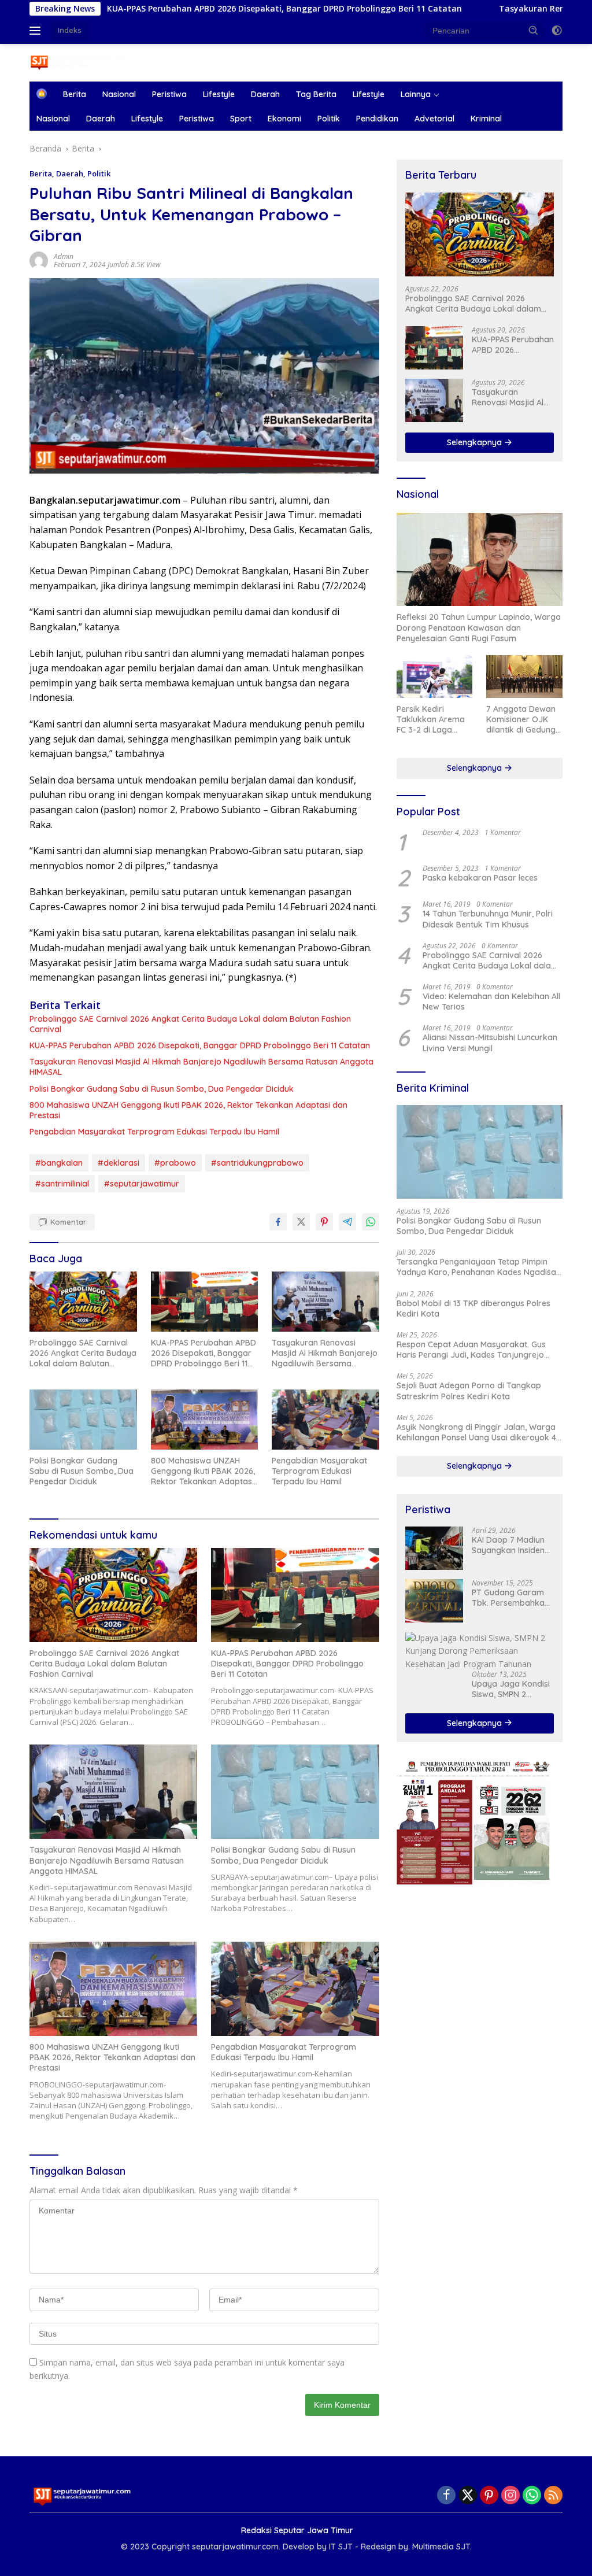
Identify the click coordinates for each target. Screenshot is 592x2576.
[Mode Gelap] (557, 31)
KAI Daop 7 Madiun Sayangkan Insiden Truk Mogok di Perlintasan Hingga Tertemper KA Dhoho (512, 1545)
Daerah (265, 94)
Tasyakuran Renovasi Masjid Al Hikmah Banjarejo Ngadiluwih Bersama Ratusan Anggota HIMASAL (201, 1067)
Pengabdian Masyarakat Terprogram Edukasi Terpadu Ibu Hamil (154, 1132)
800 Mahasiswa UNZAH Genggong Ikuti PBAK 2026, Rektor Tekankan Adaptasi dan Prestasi (188, 1110)
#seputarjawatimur (142, 1184)
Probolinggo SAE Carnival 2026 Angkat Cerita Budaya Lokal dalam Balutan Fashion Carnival (190, 1024)
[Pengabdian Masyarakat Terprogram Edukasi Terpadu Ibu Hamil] (325, 1420)
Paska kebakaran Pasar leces (480, 878)
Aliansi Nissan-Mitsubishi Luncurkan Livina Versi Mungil (490, 1043)
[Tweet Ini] (301, 1222)
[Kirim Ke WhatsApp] (371, 1222)
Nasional (119, 94)
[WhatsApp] (532, 2496)
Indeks (70, 30)
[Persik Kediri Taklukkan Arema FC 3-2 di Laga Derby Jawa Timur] (435, 677)
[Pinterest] (489, 2496)
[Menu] (37, 31)
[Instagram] (510, 2496)
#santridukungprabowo (257, 1163)
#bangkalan (59, 1163)
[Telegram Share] (347, 1222)
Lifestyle (219, 94)
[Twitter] (468, 2496)
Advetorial (434, 119)
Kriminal (486, 119)
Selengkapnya (476, 442)
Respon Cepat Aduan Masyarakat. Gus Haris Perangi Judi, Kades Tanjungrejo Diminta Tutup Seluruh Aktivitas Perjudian (476, 1350)
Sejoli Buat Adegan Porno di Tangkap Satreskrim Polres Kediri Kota (469, 1391)
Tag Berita (316, 94)
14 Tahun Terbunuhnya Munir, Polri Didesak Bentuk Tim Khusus (488, 919)
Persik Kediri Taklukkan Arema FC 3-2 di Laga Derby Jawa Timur (433, 720)
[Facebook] (446, 2496)
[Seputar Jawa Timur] (79, 62)
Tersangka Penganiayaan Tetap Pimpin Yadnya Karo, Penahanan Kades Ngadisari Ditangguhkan (479, 1267)
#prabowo (175, 1163)
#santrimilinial (62, 1184)
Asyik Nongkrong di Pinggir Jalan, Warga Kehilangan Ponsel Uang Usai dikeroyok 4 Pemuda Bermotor (476, 1432)
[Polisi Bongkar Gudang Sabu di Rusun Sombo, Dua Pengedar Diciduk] (83, 1420)
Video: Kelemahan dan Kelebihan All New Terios (491, 1001)
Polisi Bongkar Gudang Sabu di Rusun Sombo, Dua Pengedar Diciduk (162, 1089)
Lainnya (416, 94)
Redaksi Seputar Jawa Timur (297, 2530)
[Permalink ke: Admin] (39, 260)
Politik (329, 119)
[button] (534, 30)
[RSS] (553, 2496)
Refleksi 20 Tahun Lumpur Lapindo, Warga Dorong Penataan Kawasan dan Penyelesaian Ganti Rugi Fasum (479, 627)
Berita (75, 94)
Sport (241, 119)
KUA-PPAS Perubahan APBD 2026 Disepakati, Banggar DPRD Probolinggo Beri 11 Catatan (200, 1045)
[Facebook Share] (278, 1222)
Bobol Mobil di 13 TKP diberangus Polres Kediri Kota (473, 1309)
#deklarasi (119, 1163)
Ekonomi (284, 119)
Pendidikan (377, 119)
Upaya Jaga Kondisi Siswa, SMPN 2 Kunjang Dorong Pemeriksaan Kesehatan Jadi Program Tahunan (511, 1689)
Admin (64, 256)
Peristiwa (169, 94)
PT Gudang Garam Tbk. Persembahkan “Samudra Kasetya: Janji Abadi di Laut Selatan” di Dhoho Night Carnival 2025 (510, 1598)
